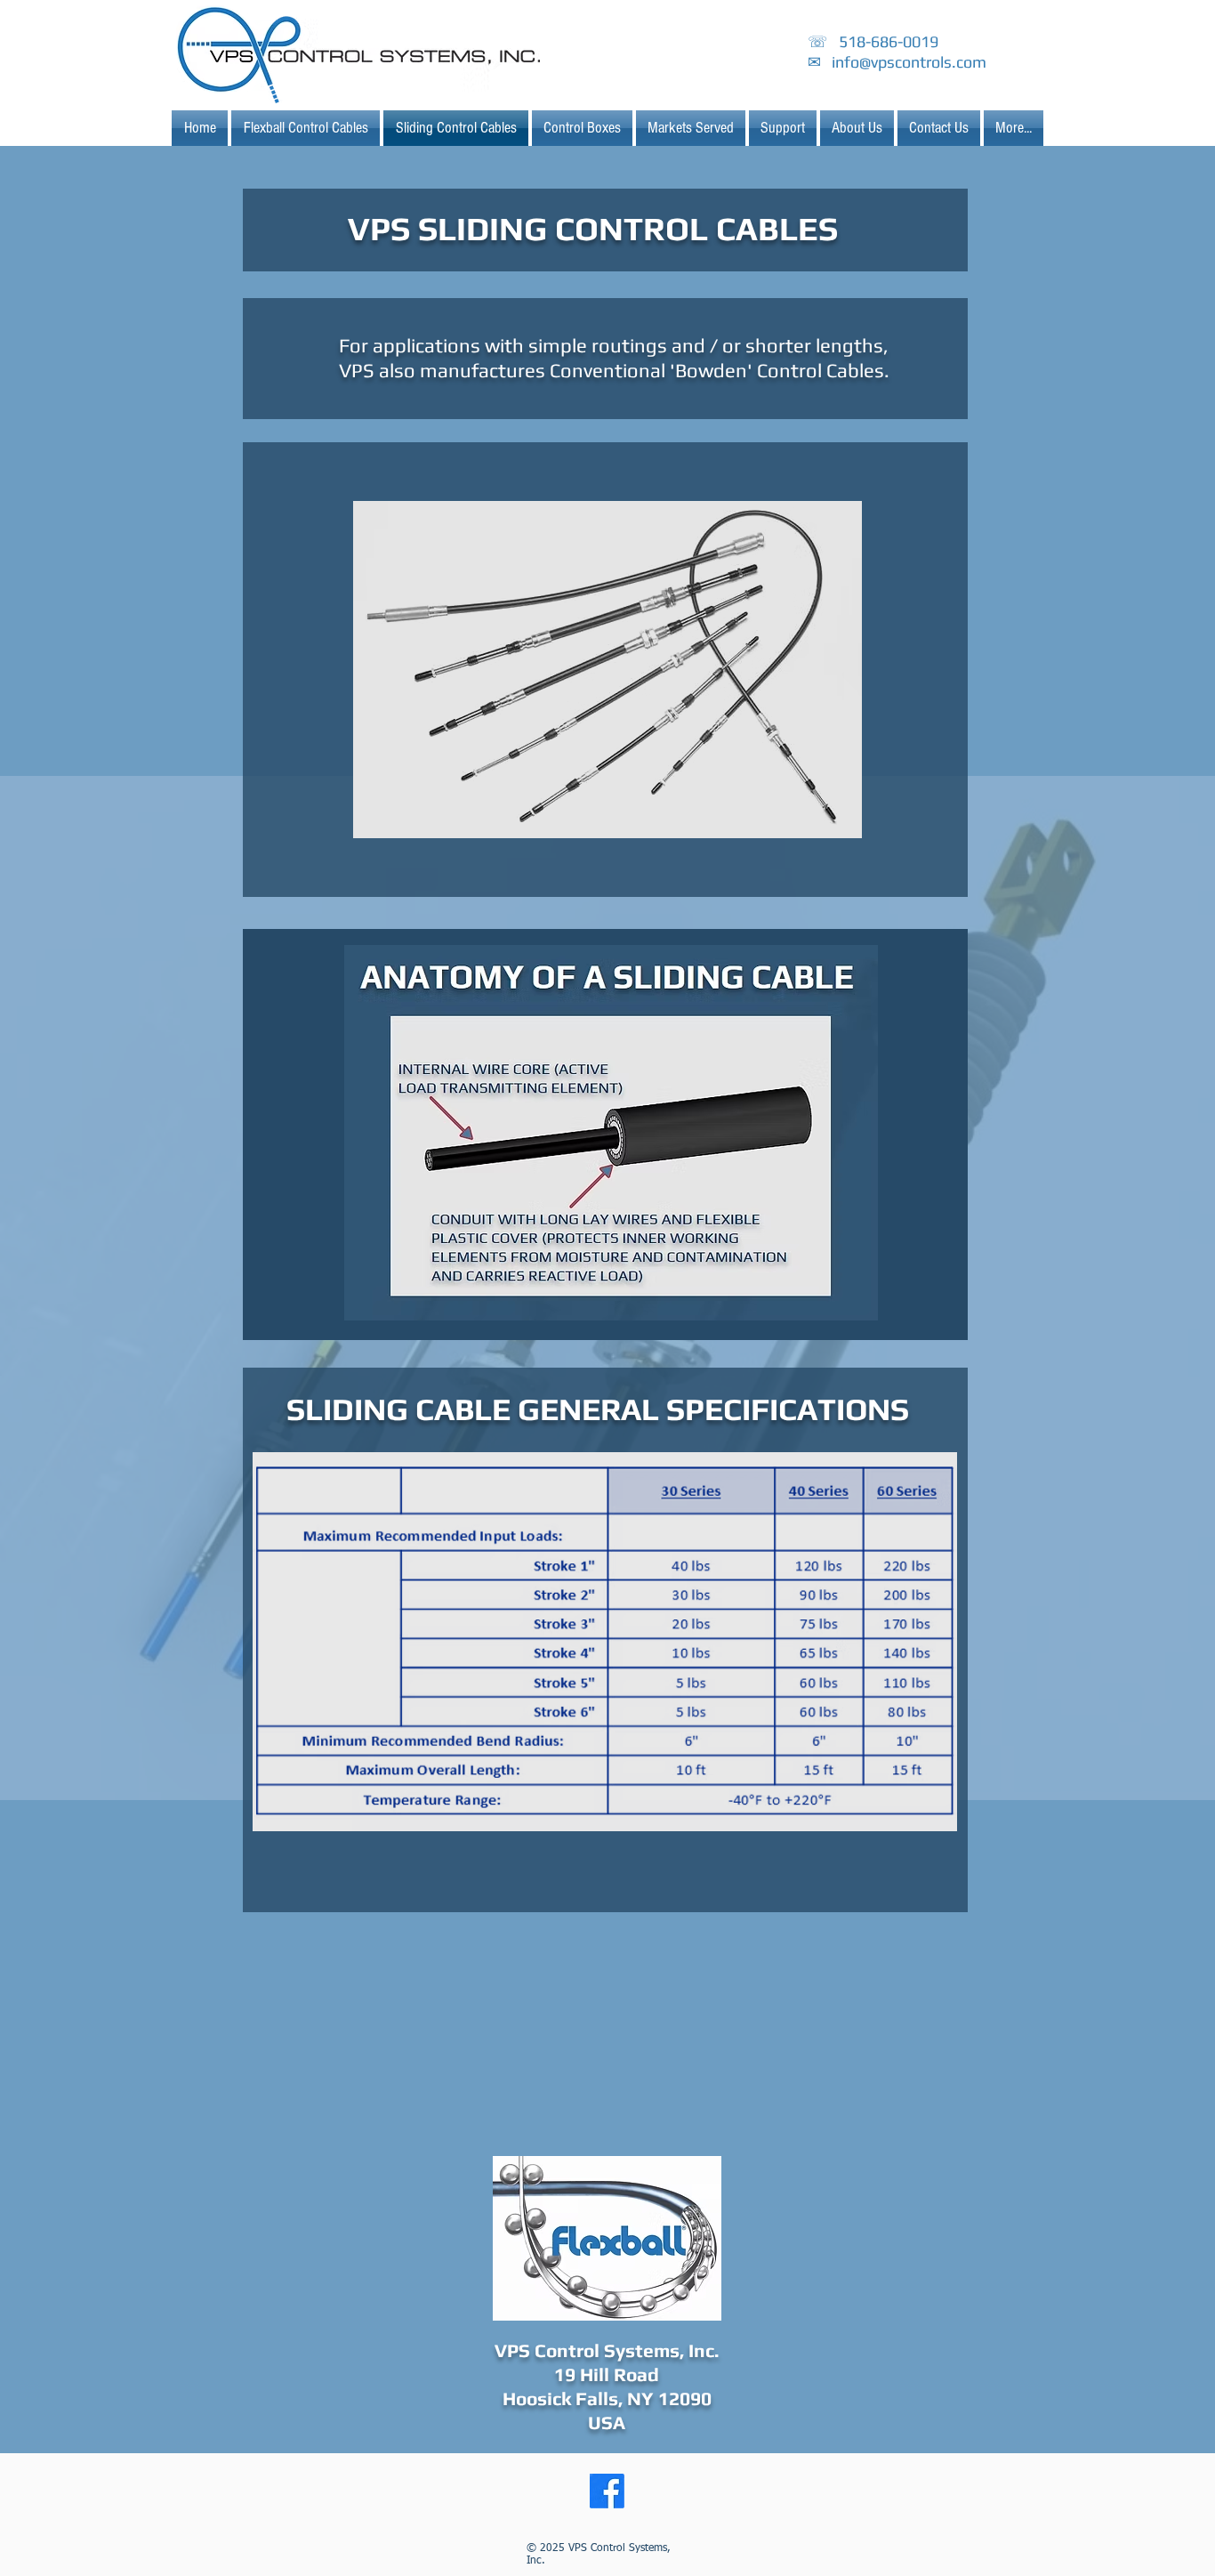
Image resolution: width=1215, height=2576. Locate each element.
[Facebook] (607, 2491)
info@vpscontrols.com (909, 62)
